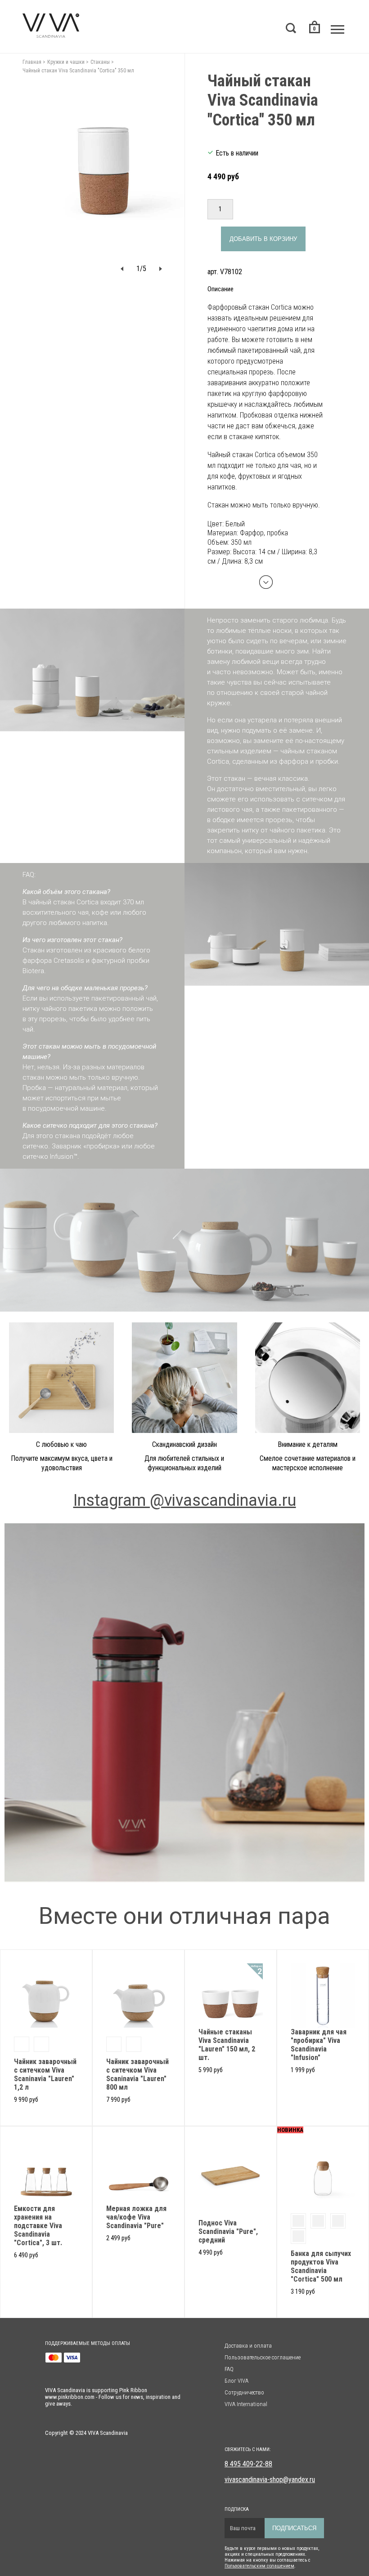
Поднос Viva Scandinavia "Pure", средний (228, 2231)
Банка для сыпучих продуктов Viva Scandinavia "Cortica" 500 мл (321, 2266)
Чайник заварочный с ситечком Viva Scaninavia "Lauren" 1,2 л (45, 2074)
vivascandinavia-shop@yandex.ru (270, 2480)
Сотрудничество (244, 2392)
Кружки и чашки (66, 62)
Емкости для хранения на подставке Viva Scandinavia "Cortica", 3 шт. (38, 2226)
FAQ (229, 2369)
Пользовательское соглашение (263, 2357)
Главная (32, 62)
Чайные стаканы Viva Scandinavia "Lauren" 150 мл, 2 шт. (227, 2045)
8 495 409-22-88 (248, 2464)
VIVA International (246, 2404)
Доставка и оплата (248, 2346)
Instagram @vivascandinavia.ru (185, 1500)
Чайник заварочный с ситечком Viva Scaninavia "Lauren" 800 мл (137, 2074)
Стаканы (100, 62)
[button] (122, 269)
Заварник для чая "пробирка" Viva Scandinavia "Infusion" (319, 2045)
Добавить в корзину (263, 239)
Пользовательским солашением (259, 2566)
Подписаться (294, 2528)
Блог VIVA (236, 2381)
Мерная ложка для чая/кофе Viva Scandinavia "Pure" (136, 2217)
